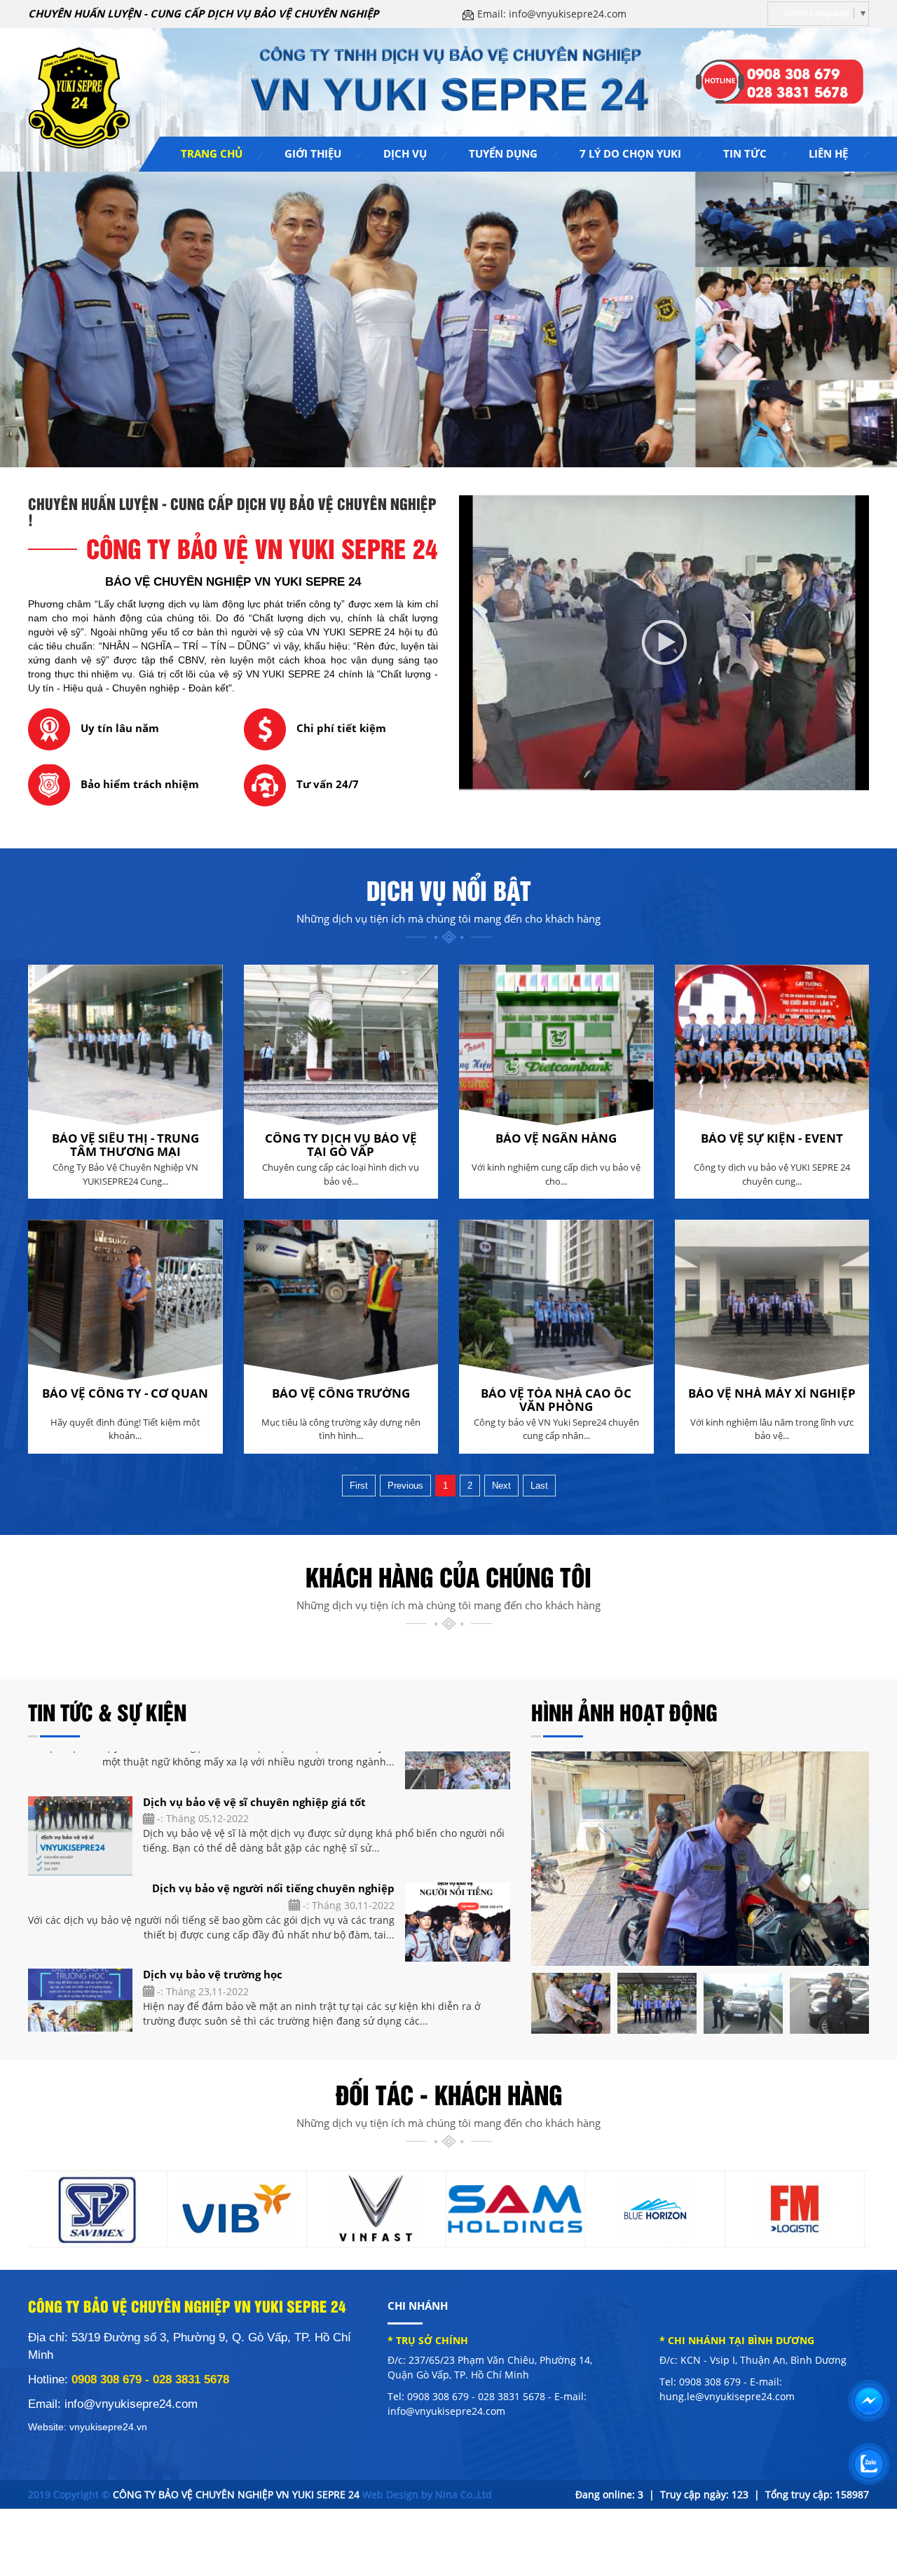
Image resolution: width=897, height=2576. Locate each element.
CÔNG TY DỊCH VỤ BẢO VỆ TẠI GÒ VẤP (341, 1145)
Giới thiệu (313, 153)
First (359, 1486)
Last (539, 1486)
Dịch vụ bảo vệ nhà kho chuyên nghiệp (292, 1991)
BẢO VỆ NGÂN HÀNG (556, 1138)
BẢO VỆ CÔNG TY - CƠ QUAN (125, 1393)
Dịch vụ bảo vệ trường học (213, 1905)
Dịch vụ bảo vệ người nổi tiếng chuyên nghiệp (273, 1819)
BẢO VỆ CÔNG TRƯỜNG (341, 1393)
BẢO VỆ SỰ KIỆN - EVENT (772, 1138)
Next (501, 1486)
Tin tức (745, 153)
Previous (405, 1486)
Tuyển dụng (503, 153)
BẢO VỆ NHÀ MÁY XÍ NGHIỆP (772, 1393)
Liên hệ (828, 153)
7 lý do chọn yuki (630, 153)
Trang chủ (212, 153)
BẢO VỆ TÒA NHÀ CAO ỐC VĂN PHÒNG (556, 1400)
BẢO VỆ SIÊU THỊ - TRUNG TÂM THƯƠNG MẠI (125, 1145)
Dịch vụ (405, 153)
